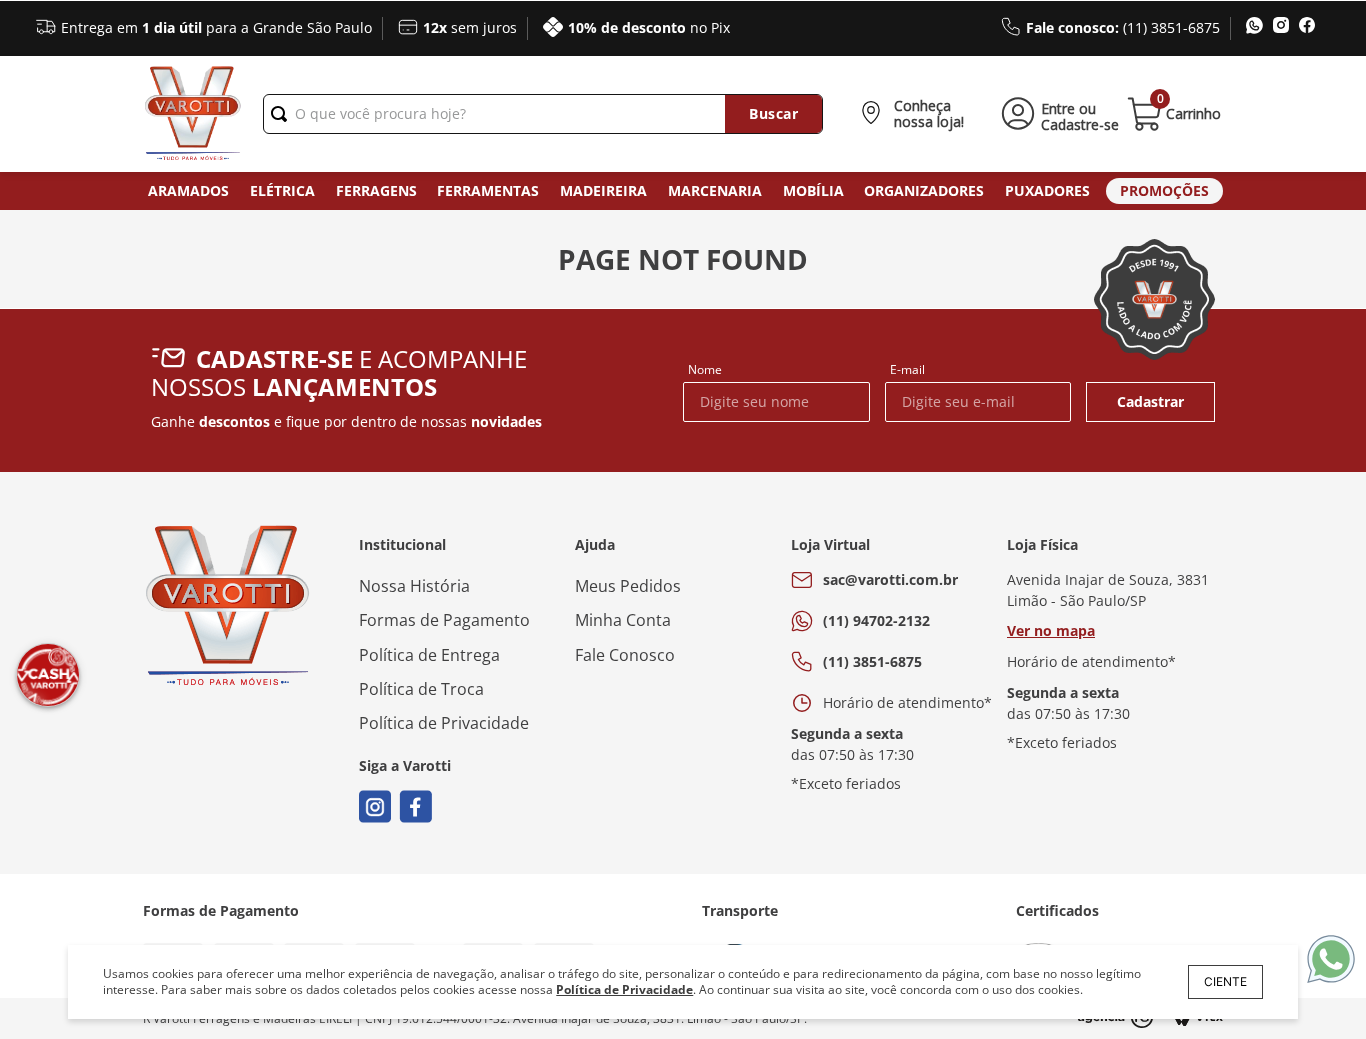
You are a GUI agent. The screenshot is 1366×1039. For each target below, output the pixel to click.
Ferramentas (488, 190)
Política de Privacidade (624, 989)
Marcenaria (715, 190)
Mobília (813, 190)
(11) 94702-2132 (876, 620)
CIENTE (1225, 981)
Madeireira (603, 190)
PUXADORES (1047, 190)
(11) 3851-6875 (872, 661)
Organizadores (924, 190)
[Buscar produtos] (773, 114)
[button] (916, 114)
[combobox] (543, 114)
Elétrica (282, 190)
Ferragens (376, 190)
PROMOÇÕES (1164, 190)
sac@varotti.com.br (890, 579)
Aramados (188, 190)
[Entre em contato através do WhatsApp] (1331, 960)
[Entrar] (1056, 114)
